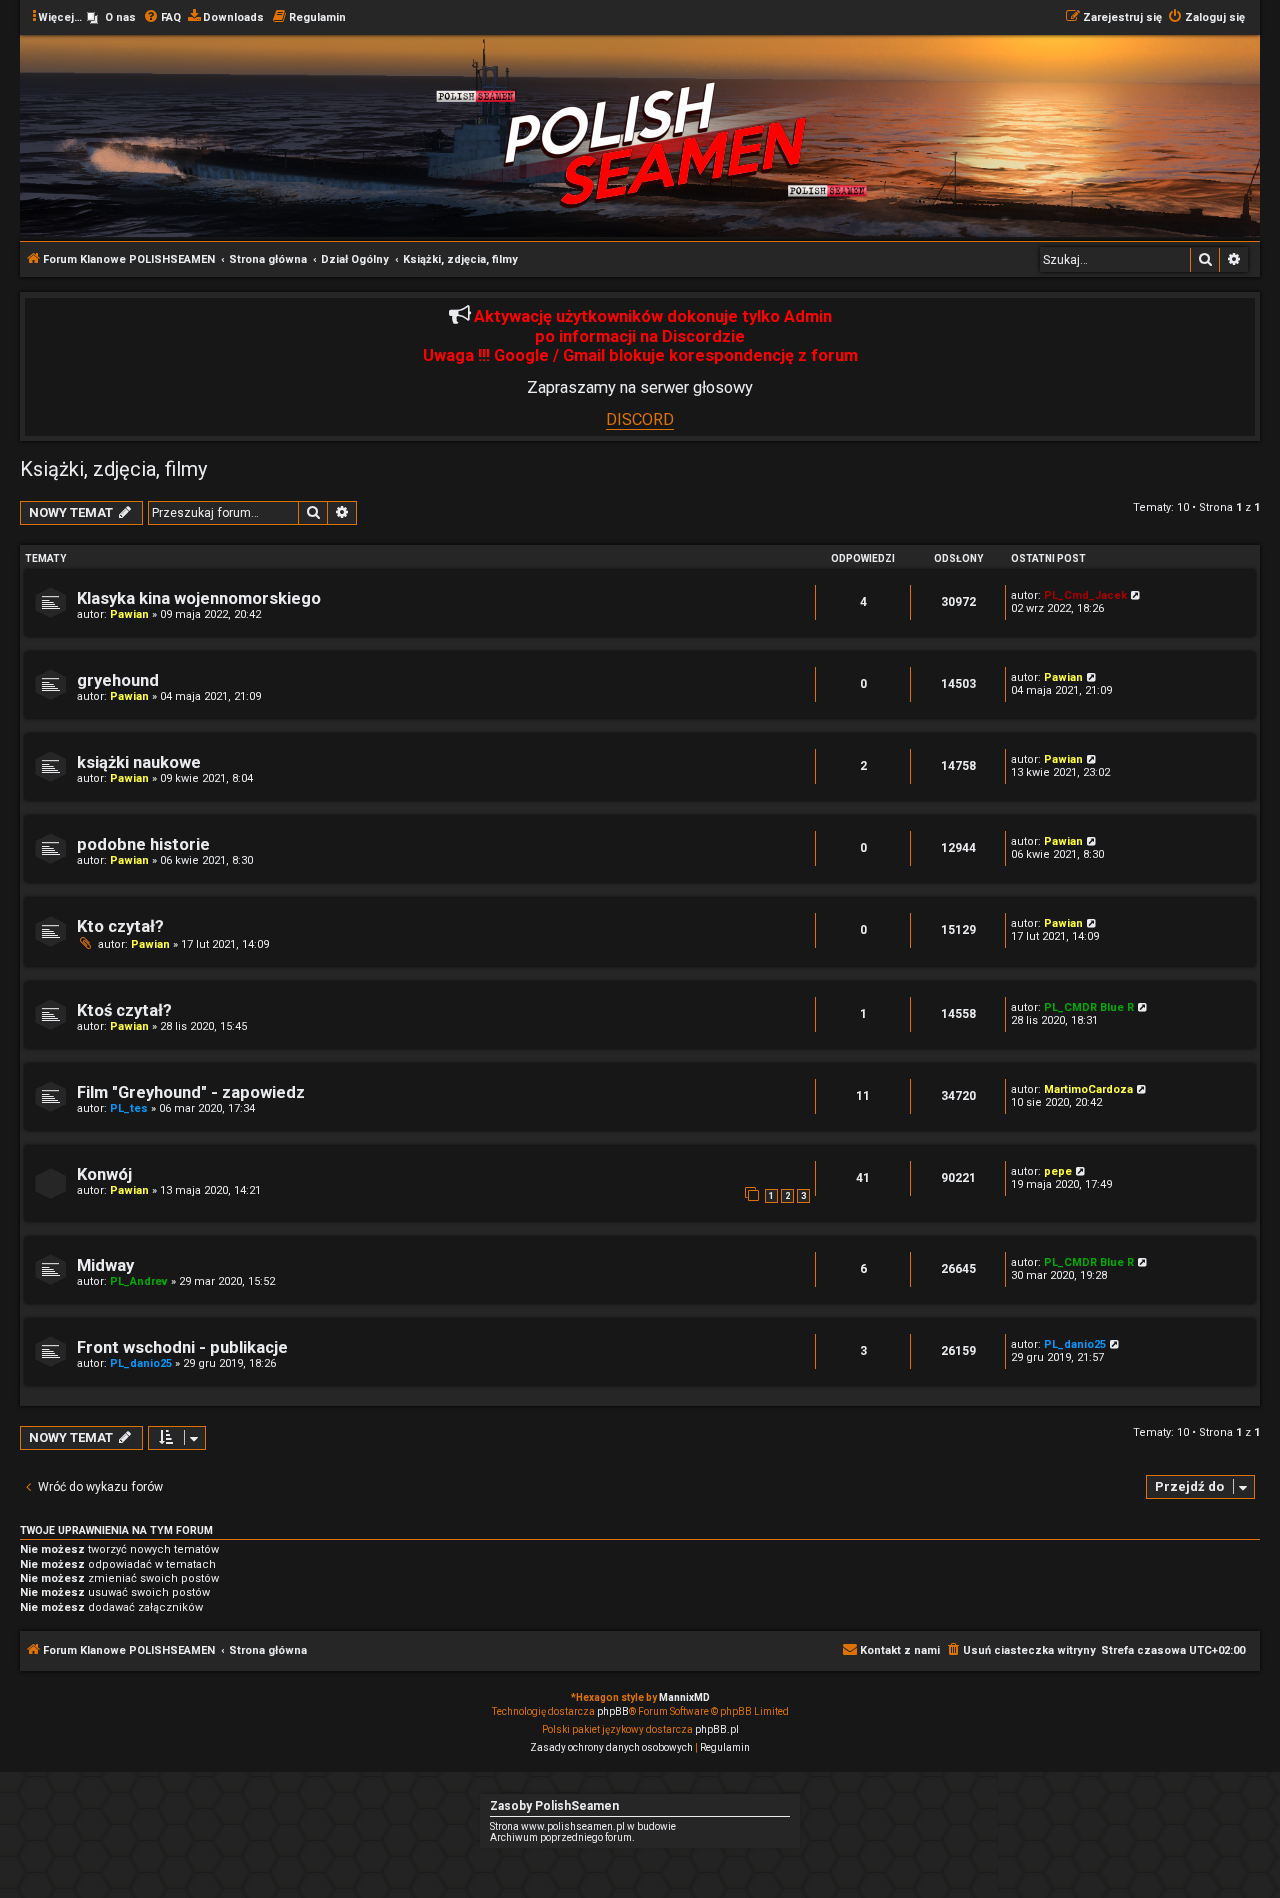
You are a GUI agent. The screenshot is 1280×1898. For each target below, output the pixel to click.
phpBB (613, 1711)
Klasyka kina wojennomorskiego (199, 598)
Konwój (104, 1174)
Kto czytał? (120, 926)
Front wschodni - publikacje (182, 1347)
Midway (105, 1265)
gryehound (118, 680)
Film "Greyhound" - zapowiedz (191, 1092)
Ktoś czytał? (124, 1010)
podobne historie (143, 844)
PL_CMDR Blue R (1089, 1007)
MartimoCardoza (1088, 1089)
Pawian (129, 614)
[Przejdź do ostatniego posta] (1136, 595)
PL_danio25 (141, 1363)
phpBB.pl (717, 1729)
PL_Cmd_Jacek (1085, 595)
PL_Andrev (139, 1281)
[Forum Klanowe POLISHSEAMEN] (656, 143)
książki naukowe (139, 762)
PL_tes (129, 1108)
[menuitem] (111, 18)
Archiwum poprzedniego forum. (562, 1837)
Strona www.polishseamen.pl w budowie (583, 1826)
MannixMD (684, 1697)
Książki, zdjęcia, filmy (113, 469)
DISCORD (640, 419)
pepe (1058, 1171)
